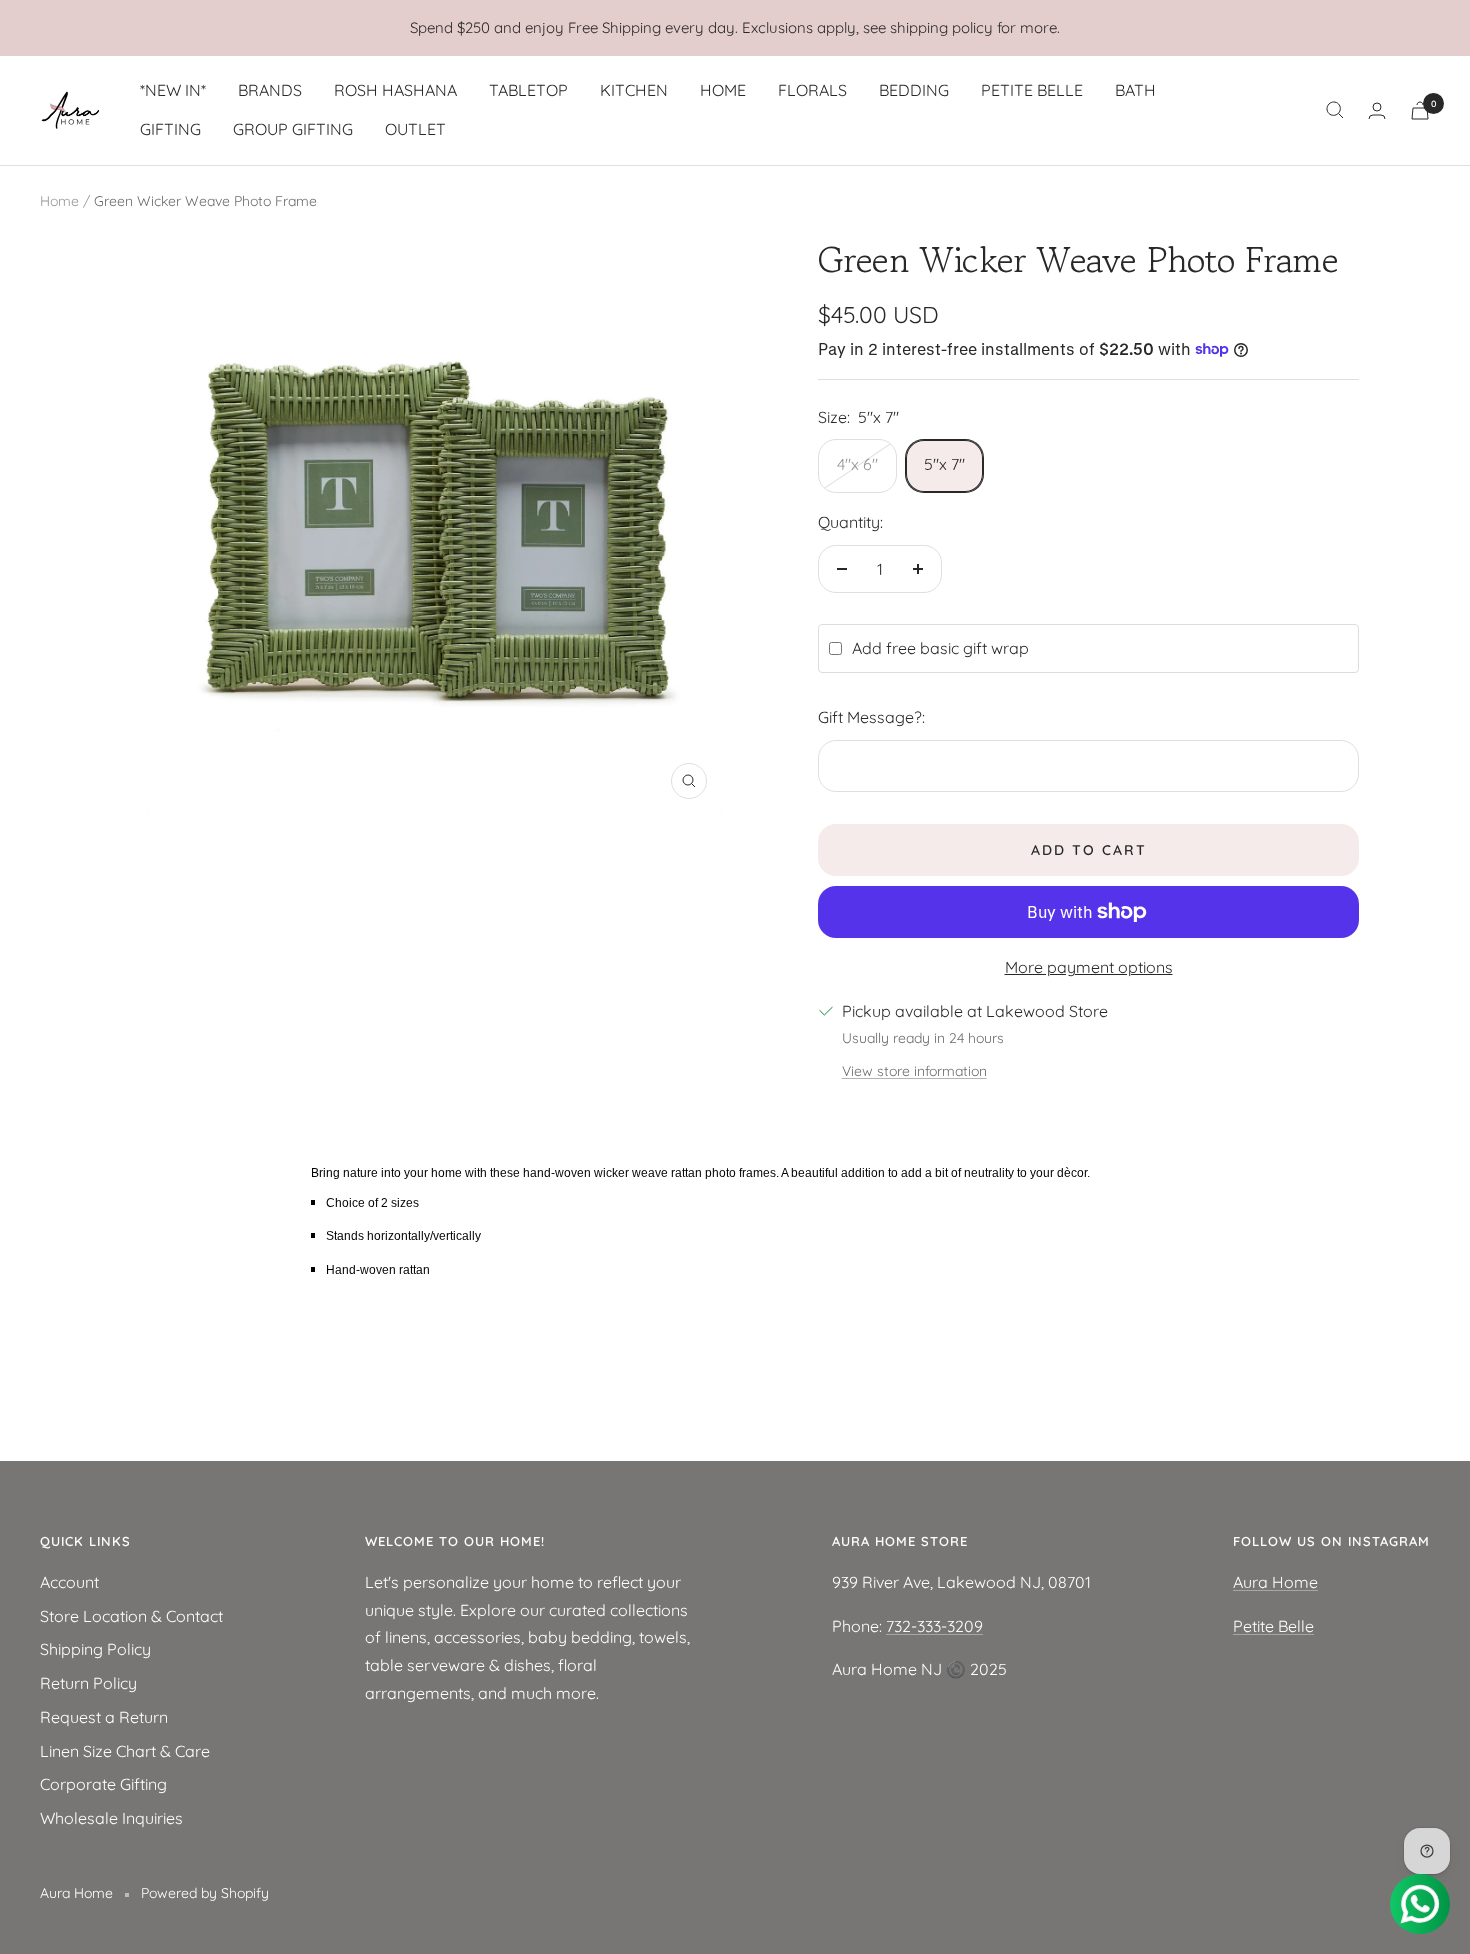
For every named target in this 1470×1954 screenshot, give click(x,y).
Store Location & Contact (131, 1616)
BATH (1135, 90)
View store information (914, 1071)
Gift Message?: (871, 717)
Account (69, 1582)
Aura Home (1275, 1582)
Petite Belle (1273, 1626)
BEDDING (914, 90)
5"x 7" (944, 464)
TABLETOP (528, 90)
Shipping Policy (95, 1649)
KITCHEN (634, 90)
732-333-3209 (934, 1626)
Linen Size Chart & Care (125, 1751)
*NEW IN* (173, 90)
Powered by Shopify (205, 1893)
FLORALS (812, 90)
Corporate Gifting (103, 1784)
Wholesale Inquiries (111, 1818)
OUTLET (415, 129)
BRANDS (270, 90)
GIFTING (170, 129)
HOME (723, 90)
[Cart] (1420, 110)
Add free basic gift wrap (940, 648)
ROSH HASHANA (395, 90)
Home (59, 201)
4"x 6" (857, 464)
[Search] (1335, 110)
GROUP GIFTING (293, 129)
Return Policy (88, 1683)
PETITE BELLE (1032, 90)
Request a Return (104, 1717)
